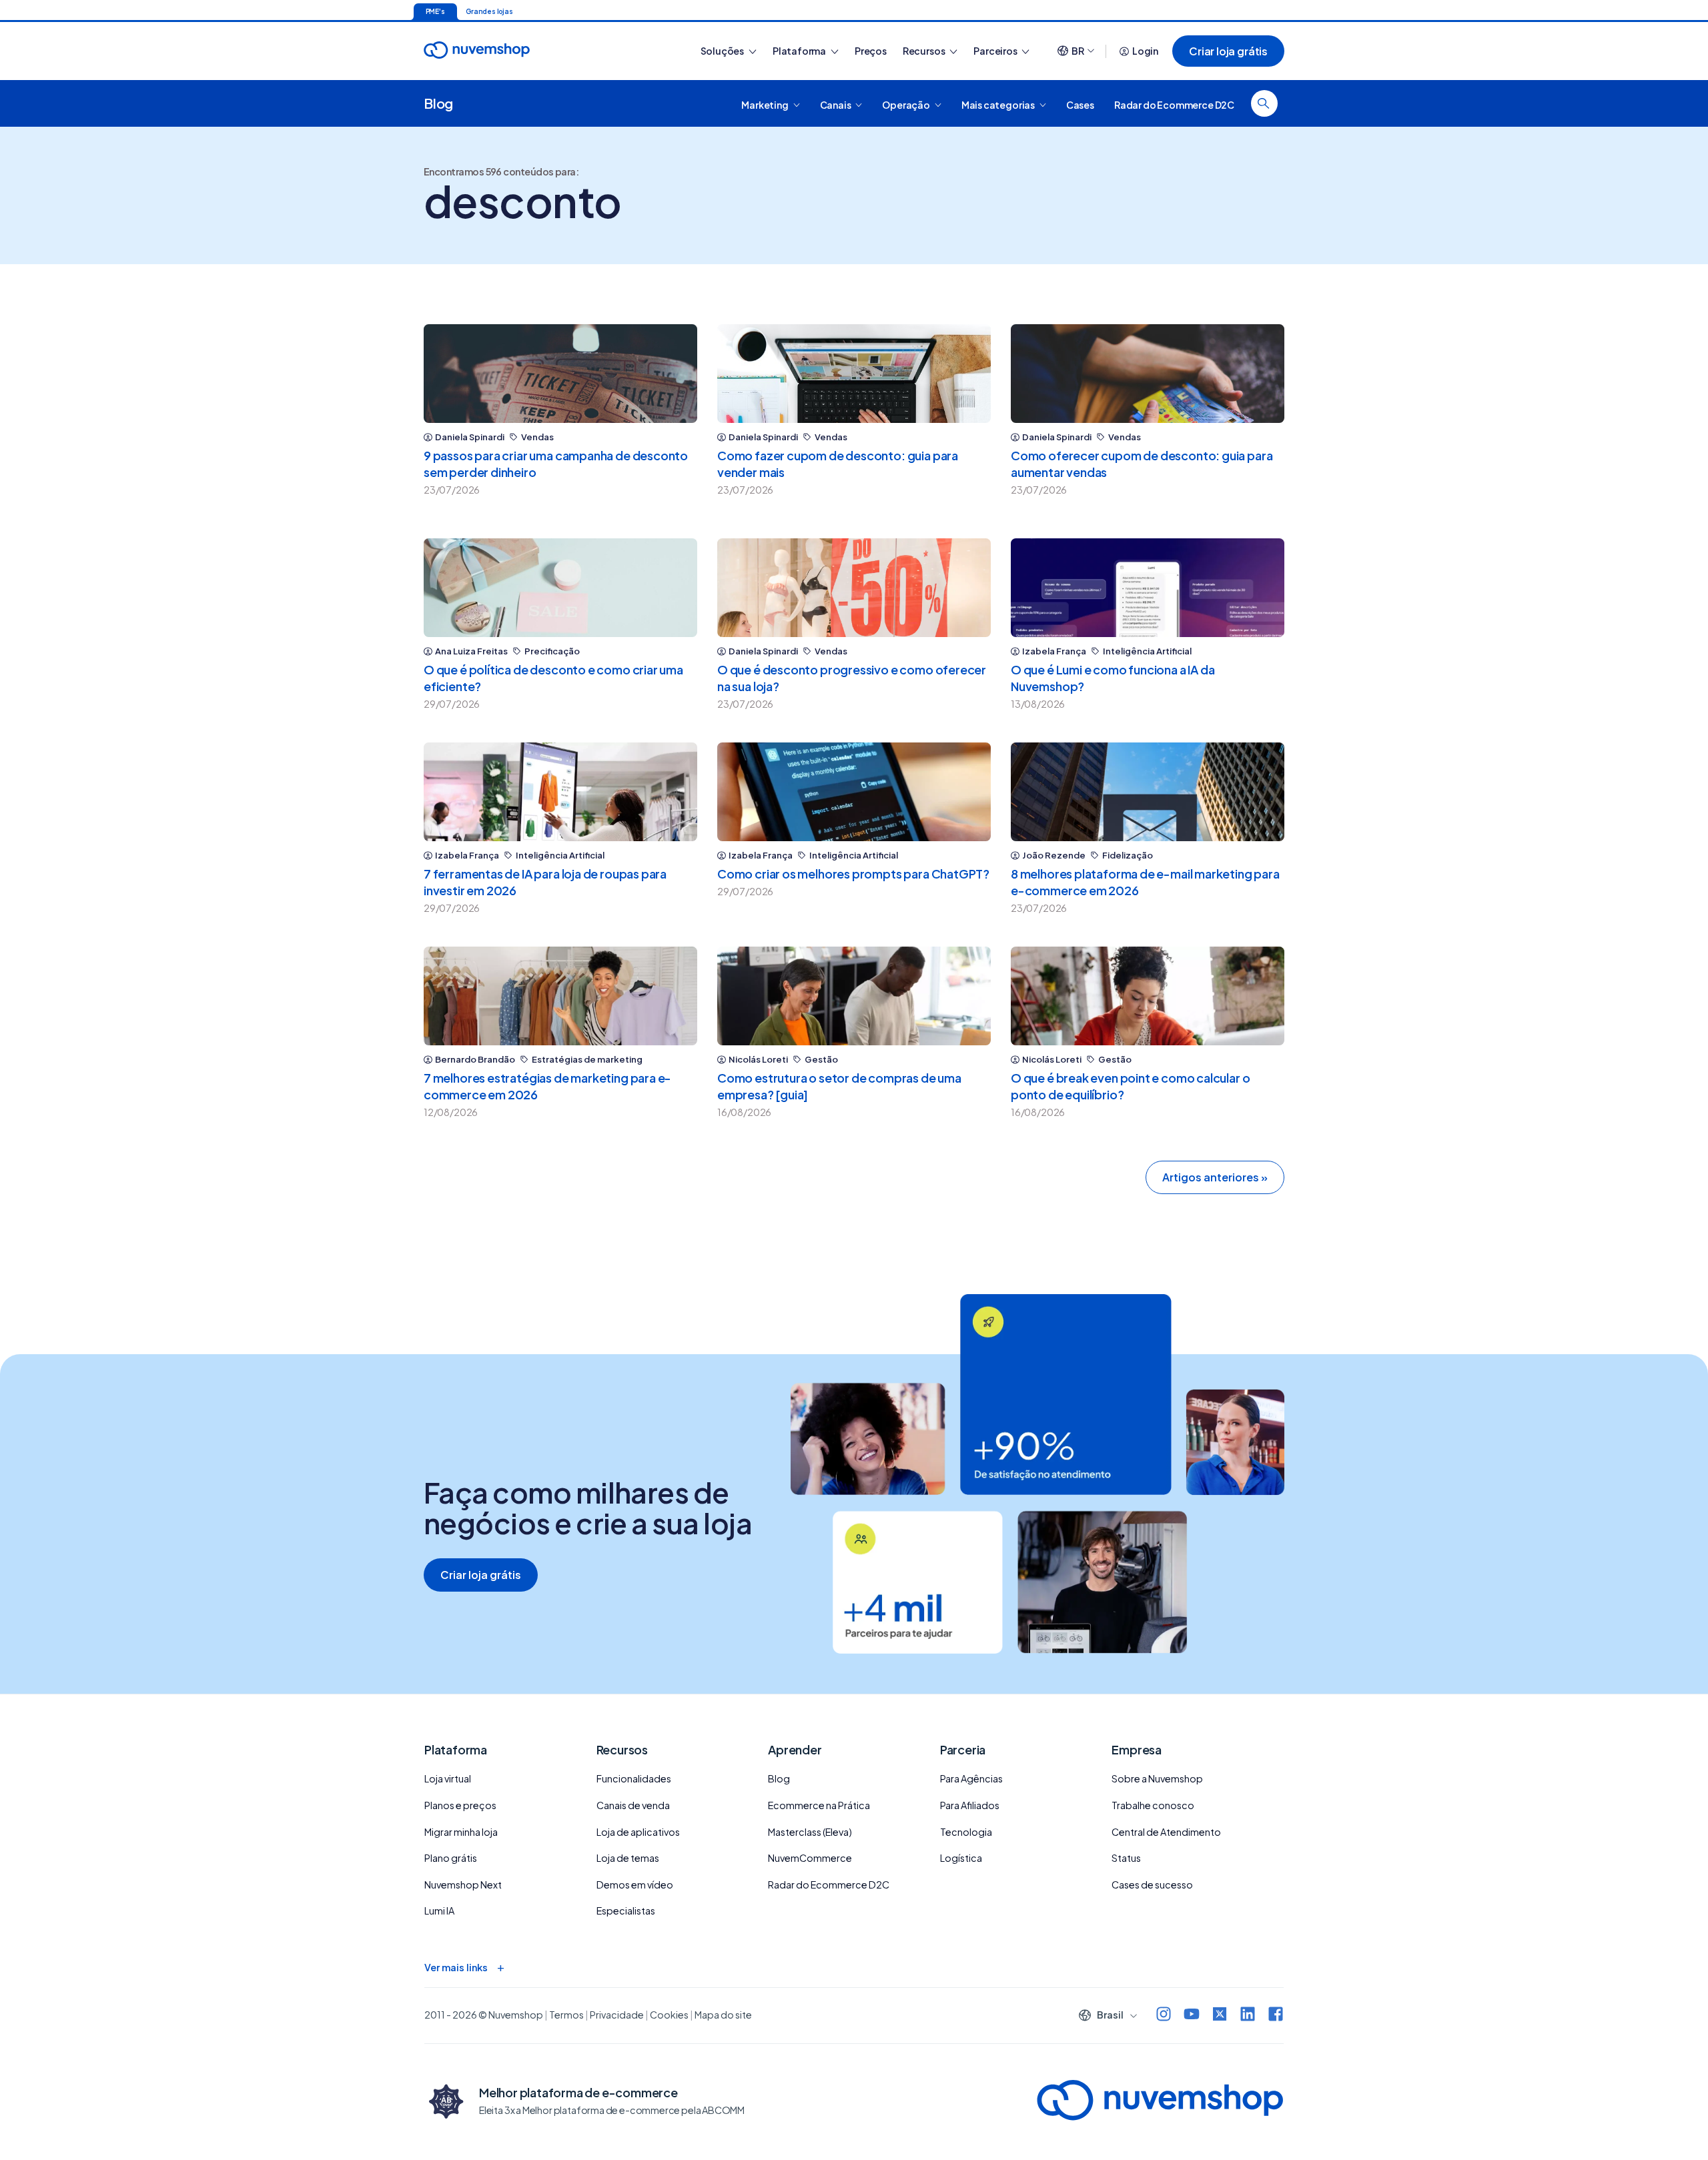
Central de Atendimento (1166, 1832)
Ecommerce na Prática (819, 1805)
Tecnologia (966, 1832)
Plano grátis (451, 1858)
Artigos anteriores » (1215, 1177)
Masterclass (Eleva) (810, 1832)
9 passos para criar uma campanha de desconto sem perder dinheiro (556, 464)
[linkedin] (1248, 2016)
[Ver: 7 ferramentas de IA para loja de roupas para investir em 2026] (560, 792)
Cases (1080, 104)
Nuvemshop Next (463, 1884)
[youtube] (1192, 2016)
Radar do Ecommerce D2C (1174, 104)
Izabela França (1054, 651)
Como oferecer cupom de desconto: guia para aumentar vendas (1142, 464)
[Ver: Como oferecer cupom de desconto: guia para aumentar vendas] (1148, 374)
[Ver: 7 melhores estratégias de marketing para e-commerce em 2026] (560, 996)
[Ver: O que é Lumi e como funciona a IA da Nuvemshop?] (1148, 588)
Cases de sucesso (1152, 1884)
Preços (871, 51)
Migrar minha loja (461, 1832)
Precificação (552, 651)
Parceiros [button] (996, 51)
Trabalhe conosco (1153, 1805)
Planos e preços (460, 1805)
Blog (438, 103)
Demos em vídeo (635, 1884)
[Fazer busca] (1264, 103)
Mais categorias (999, 104)
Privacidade (617, 2015)
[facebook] (1276, 2016)
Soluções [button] (723, 51)
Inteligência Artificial (1147, 651)
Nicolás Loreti (758, 1060)
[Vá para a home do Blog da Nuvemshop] (477, 62)
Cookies (669, 2015)
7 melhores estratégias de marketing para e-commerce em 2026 (547, 1086)
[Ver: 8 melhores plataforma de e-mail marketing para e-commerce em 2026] (1148, 792)
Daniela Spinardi (470, 437)
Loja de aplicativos (638, 1832)
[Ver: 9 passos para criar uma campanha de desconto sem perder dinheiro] (560, 374)
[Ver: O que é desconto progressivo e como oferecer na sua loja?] (854, 588)
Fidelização (1128, 856)
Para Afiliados (970, 1805)
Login (1145, 51)
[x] (1220, 2016)
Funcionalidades (634, 1778)
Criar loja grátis (1228, 51)
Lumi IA (439, 1911)
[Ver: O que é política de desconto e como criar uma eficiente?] (560, 588)
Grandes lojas (489, 11)
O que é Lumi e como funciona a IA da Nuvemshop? (1113, 678)
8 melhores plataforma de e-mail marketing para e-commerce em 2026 (1145, 882)
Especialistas (626, 1911)
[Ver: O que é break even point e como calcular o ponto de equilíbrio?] (1148, 996)
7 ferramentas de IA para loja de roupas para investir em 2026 (545, 882)
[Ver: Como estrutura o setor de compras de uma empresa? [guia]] (854, 996)
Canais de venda (633, 1805)
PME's (435, 11)
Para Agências (971, 1778)
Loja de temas (628, 1858)
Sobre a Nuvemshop (1157, 1778)
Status (1126, 1858)
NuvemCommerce (810, 1858)
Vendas (537, 437)
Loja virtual (448, 1778)
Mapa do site (723, 2015)
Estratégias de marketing (587, 1060)
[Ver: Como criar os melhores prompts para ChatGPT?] (854, 792)
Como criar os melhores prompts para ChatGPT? (853, 874)
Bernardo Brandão (475, 1060)
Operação (906, 104)
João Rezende (1054, 856)
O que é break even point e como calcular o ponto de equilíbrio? (1130, 1086)
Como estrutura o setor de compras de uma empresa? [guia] (839, 1086)
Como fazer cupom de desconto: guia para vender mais (838, 464)
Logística (961, 1858)
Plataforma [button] (800, 51)
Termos (566, 2015)
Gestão (821, 1060)
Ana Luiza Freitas (471, 651)
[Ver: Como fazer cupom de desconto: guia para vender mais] (854, 374)
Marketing (765, 104)
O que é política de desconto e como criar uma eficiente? (553, 678)
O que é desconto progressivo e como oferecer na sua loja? (852, 678)
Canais (836, 104)
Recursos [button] (924, 51)
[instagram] (1164, 2016)
